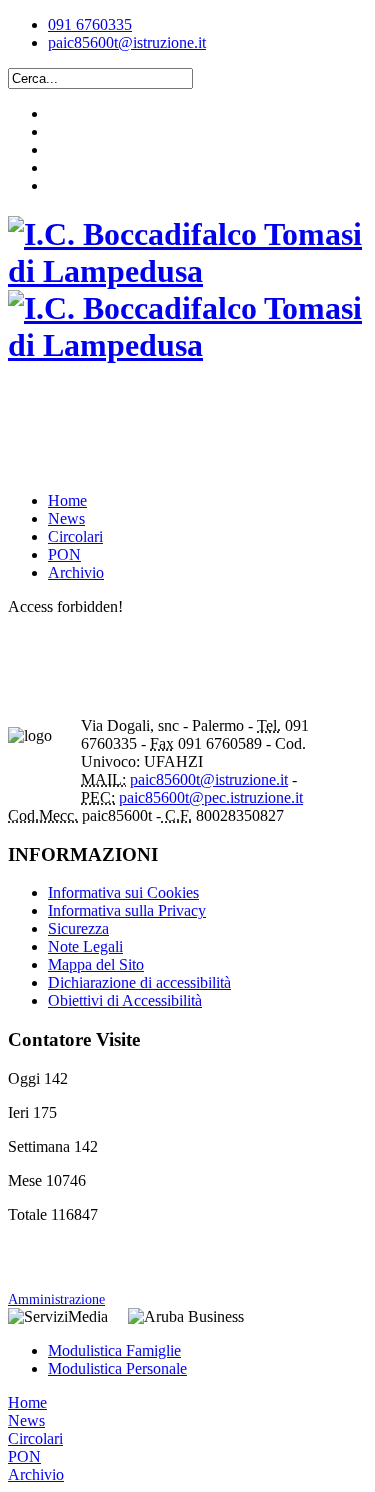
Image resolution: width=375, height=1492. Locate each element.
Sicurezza (78, 928)
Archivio (76, 572)
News (66, 518)
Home (67, 500)
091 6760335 (90, 24)
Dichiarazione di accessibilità (139, 982)
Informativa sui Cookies (123, 892)
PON (64, 554)
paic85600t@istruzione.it (127, 42)
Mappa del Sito (96, 964)
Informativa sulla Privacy (127, 910)
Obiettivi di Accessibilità (125, 1000)
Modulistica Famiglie (114, 1350)
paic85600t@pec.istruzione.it (211, 797)
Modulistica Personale (117, 1368)
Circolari (75, 536)
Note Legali (85, 946)
